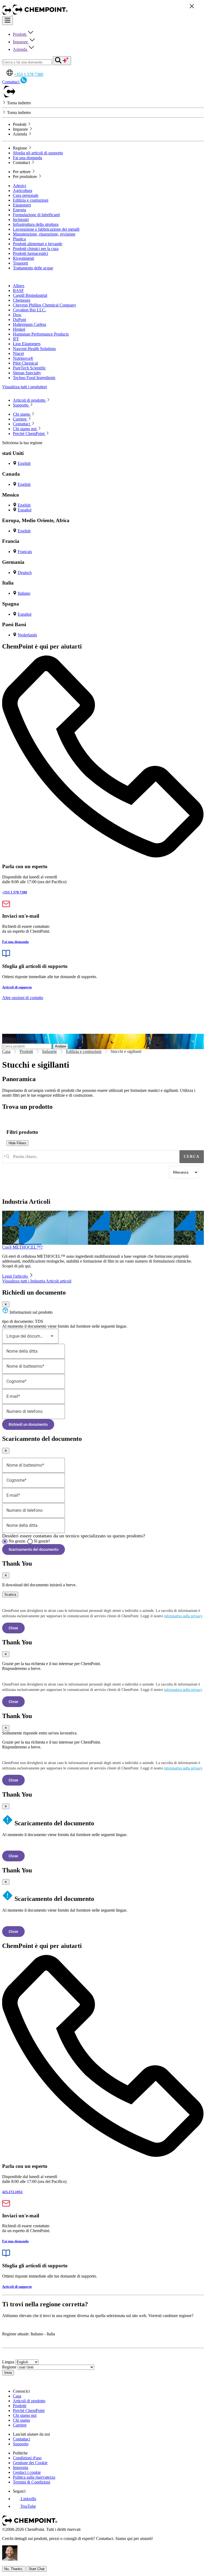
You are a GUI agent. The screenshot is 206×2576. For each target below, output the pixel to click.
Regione (9, 2367)
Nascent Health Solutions (34, 349)
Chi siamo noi (25, 2415)
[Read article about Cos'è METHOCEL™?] (103, 1228)
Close (13, 1628)
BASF (18, 291)
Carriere (20, 2425)
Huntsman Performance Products (41, 334)
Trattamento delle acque (33, 268)
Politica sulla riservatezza (34, 2477)
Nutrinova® (23, 358)
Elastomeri (22, 205)
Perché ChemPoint (29, 2411)
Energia (19, 210)
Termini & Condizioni (32, 2482)
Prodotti (20, 34)
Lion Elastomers (27, 344)
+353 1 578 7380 (29, 74)
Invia (8, 2373)
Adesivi (19, 186)
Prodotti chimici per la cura (36, 249)
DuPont (19, 320)
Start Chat (37, 2569)
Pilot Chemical (25, 363)
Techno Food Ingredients (34, 378)
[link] (25, 2499)
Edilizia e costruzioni (31, 200)
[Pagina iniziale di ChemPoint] (7, 14)
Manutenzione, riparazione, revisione (44, 234)
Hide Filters (17, 1143)
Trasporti (20, 263)
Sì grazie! (42, 1541)
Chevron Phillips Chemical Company (45, 305)
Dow (17, 315)
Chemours (22, 300)
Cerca (192, 1157)
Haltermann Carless (30, 324)
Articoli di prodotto (29, 2401)
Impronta (21, 2468)
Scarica (10, 1595)
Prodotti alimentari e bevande (38, 244)
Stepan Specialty (27, 373)
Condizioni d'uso (27, 2458)
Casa (6, 1051)
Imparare (21, 42)
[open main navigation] (8, 21)
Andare (60, 1046)
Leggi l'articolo (15, 1276)
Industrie (49, 1051)
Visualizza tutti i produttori (25, 387)
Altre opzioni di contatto (23, 998)
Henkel (19, 329)
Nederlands (27, 635)
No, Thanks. (14, 2569)
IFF (16, 339)
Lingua (8, 2362)
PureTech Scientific (29, 368)
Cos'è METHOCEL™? (22, 1247)
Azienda (21, 49)
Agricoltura (23, 190)
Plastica (19, 239)
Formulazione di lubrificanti (36, 215)
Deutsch (25, 573)
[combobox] (90, 1157)
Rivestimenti (23, 258)
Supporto (21, 2444)
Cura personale (26, 195)
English (24, 463)
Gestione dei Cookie (30, 2463)
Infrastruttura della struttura (36, 224)
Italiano (24, 593)
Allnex (19, 286)
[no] (5, 1541)
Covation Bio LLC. (30, 310)
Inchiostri (21, 220)
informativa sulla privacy (183, 1616)
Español (25, 510)
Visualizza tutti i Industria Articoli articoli (37, 1281)
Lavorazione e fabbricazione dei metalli (46, 229)
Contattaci (21, 2439)
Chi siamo (21, 2420)
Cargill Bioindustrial (30, 295)
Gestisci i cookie (27, 2472)
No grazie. (17, 1541)
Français (25, 552)
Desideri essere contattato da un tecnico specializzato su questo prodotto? (74, 1536)
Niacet (18, 353)
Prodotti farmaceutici (30, 253)
